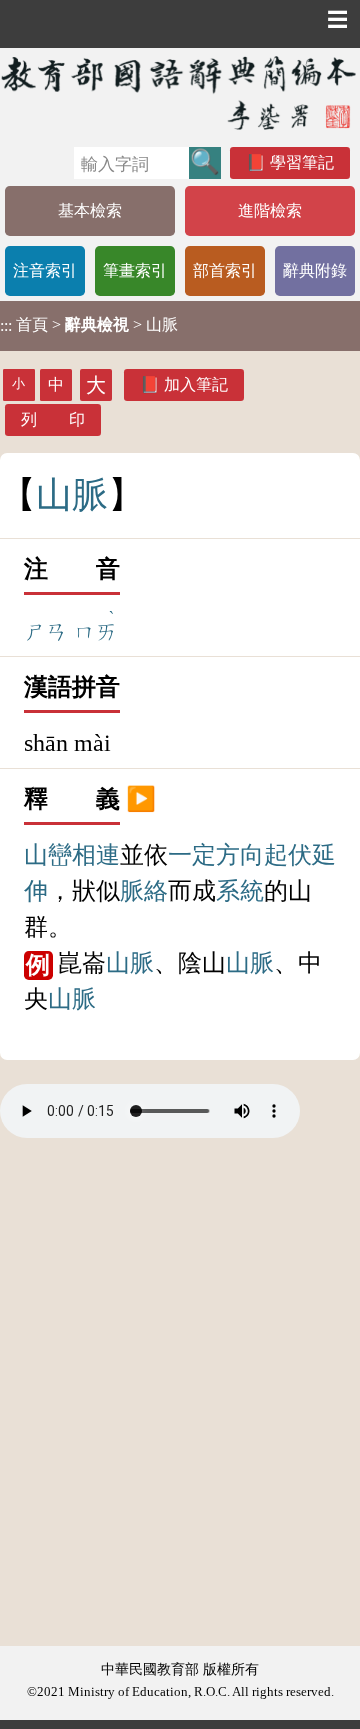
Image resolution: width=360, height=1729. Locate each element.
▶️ (141, 799)
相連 (96, 855)
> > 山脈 (89, 325)
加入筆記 (196, 384)
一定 (192, 855)
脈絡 (144, 891)
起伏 (288, 855)
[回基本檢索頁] (180, 92)
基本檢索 (90, 210)
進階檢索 (270, 210)
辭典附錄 (315, 270)
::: (6, 325)
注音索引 (45, 270)
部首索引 (225, 270)
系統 (240, 891)
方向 (240, 855)
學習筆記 (302, 162)
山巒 (48, 855)
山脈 (130, 963)
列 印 (53, 419)
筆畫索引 (135, 270)
